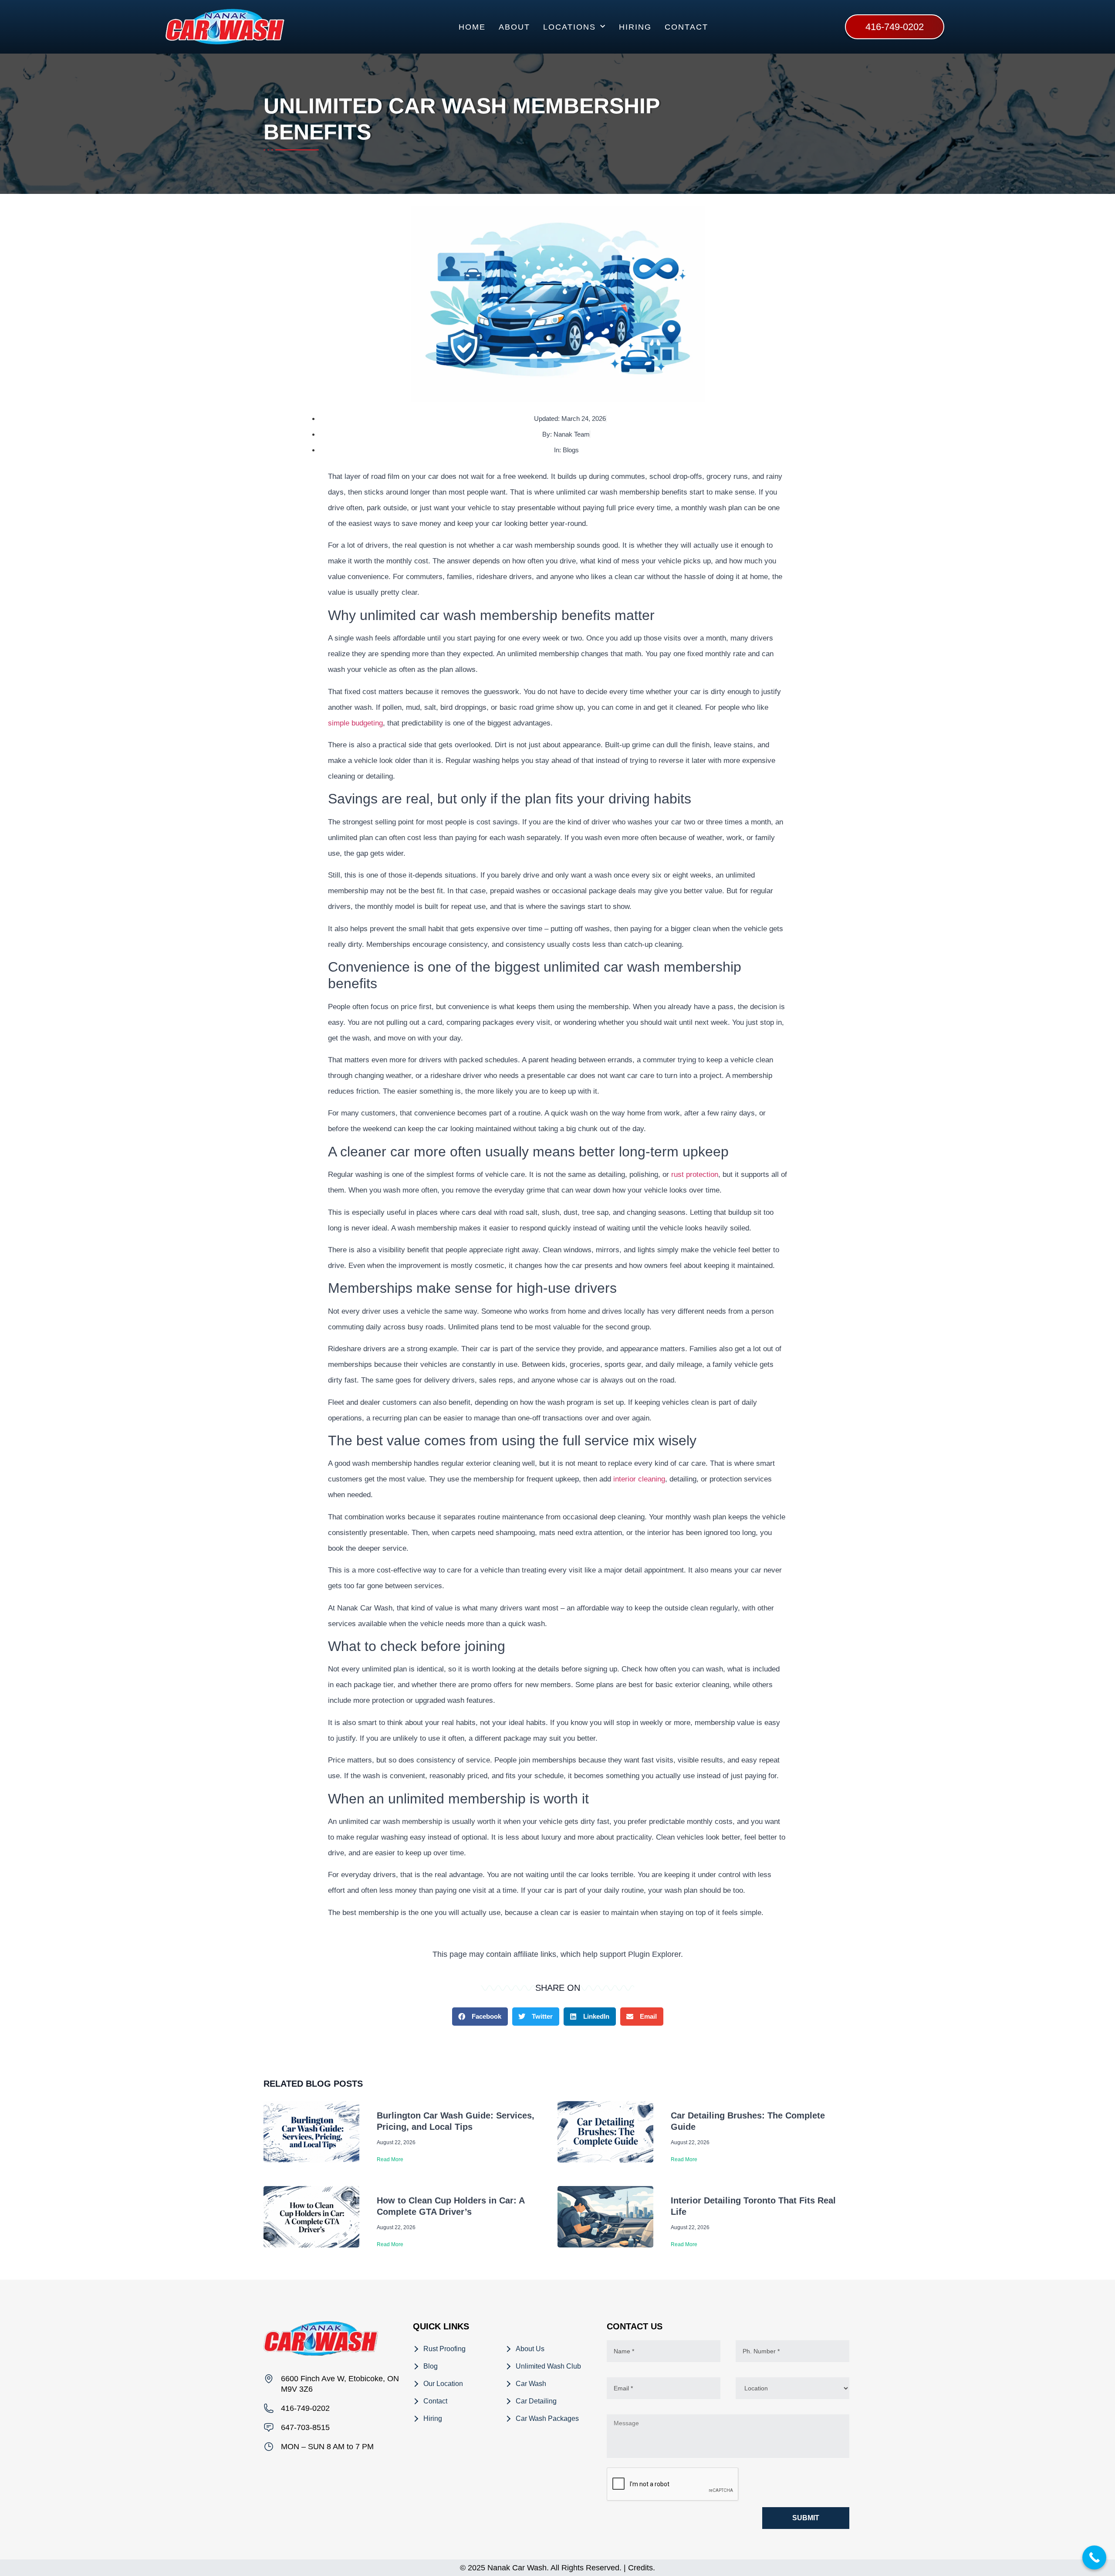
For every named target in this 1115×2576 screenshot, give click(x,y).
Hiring (635, 27)
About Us (530, 2349)
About (514, 27)
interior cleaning (639, 1479)
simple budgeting (355, 723)
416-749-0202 (305, 2408)
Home (472, 27)
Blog (431, 2366)
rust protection (695, 1174)
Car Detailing (536, 2401)
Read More (390, 2159)
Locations (569, 27)
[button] (480, 2017)
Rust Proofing (444, 2349)
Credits (640, 2568)
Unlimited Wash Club (548, 2366)
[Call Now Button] (1094, 2557)
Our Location (443, 2384)
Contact (686, 27)
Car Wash (531, 2384)
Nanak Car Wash (517, 2568)
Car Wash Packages (547, 2418)
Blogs (571, 450)
